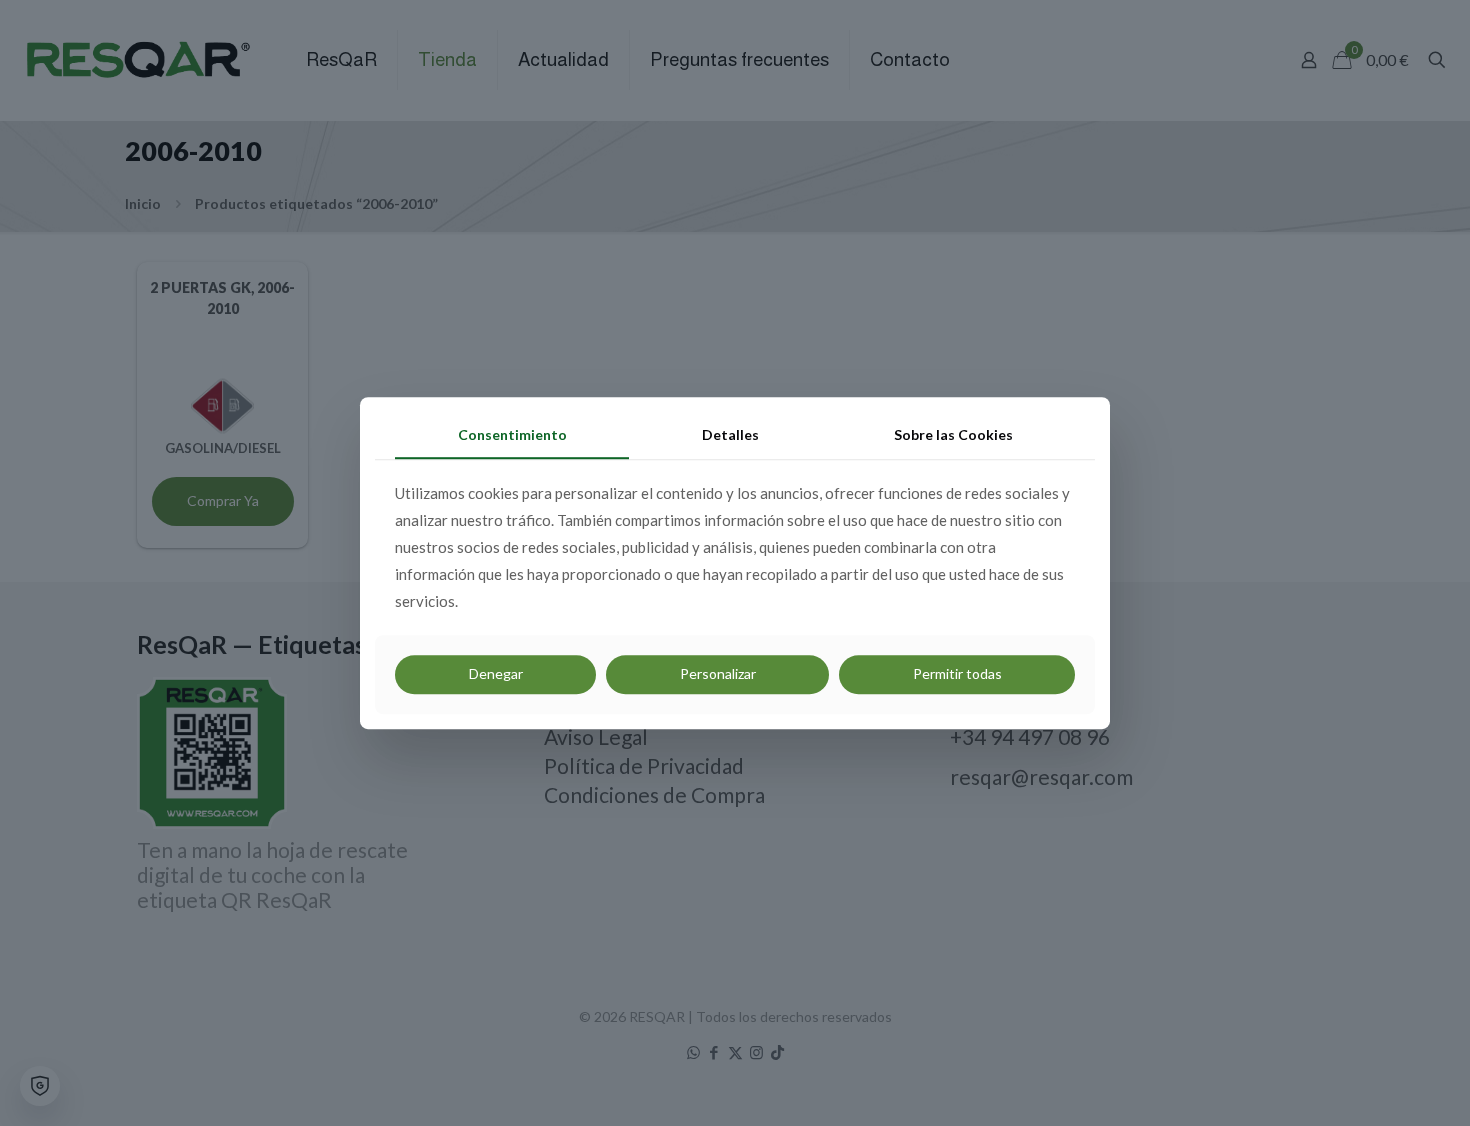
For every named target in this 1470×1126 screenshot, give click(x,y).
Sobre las (953, 434)
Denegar (496, 673)
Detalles (730, 434)
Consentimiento (512, 434)
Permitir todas (957, 673)
